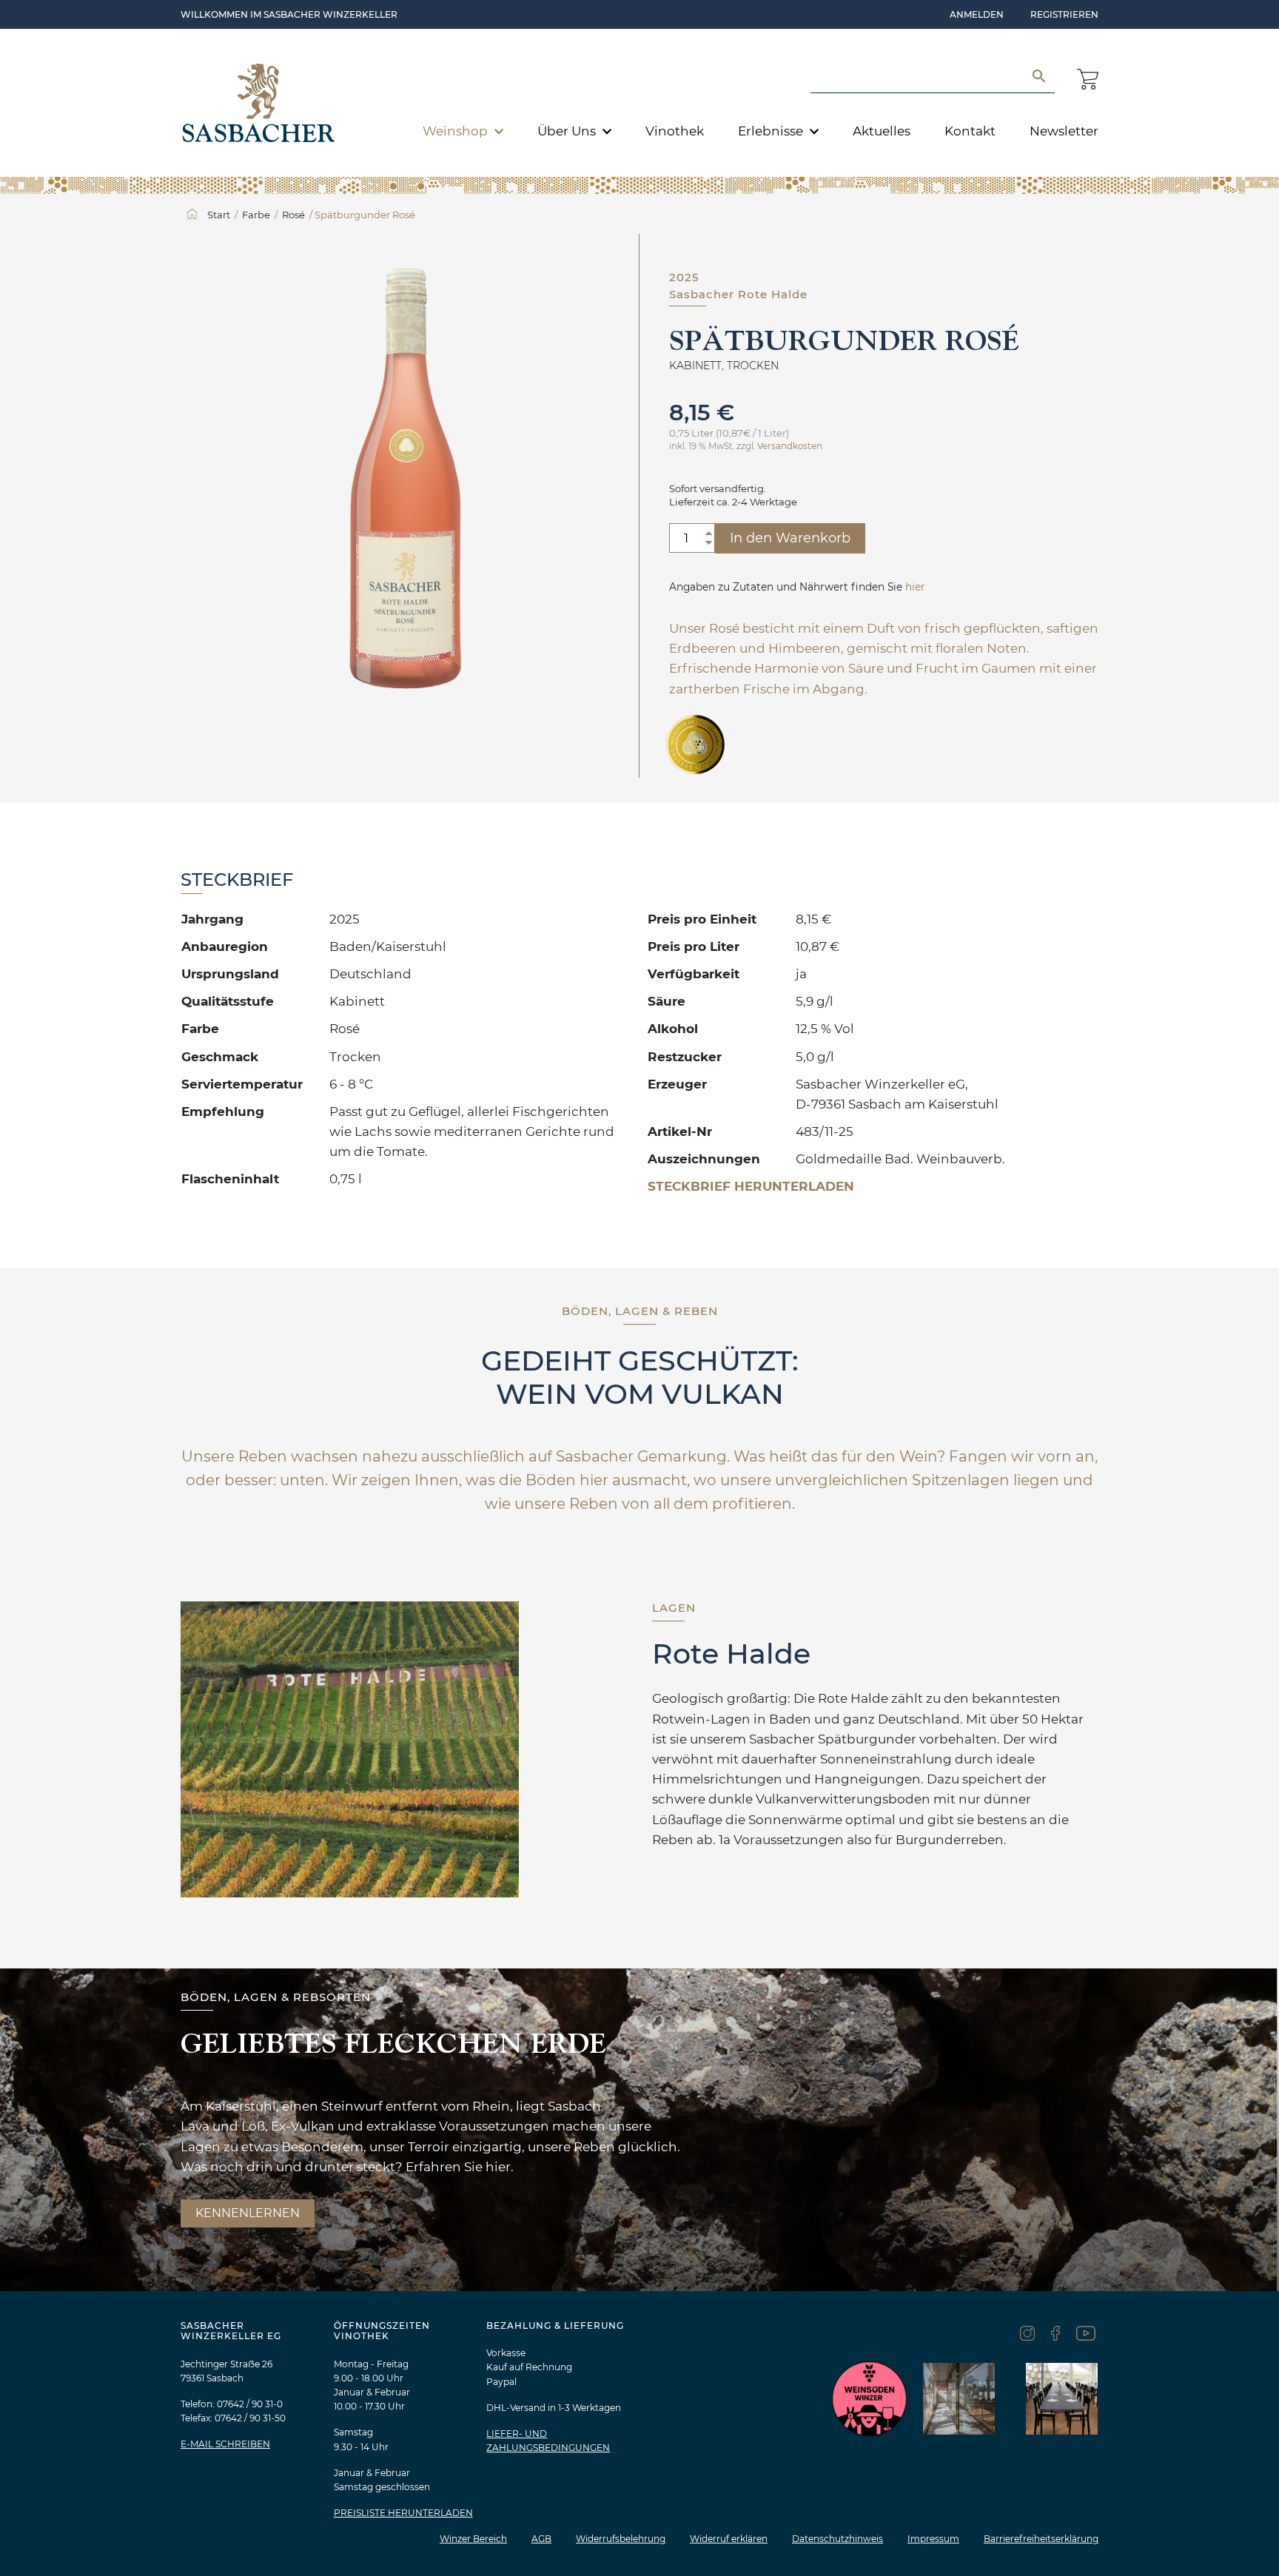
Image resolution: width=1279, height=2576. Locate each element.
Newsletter (1064, 131)
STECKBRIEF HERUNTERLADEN (751, 1186)
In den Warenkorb (790, 538)
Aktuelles (882, 131)
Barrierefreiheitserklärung (1041, 2539)
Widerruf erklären (729, 2539)
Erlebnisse (772, 131)
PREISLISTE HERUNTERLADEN (403, 2513)
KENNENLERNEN (248, 2213)
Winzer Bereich (473, 2539)
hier (915, 587)
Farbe (256, 215)
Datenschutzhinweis (837, 2539)
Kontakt (970, 131)
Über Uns (568, 131)
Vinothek (675, 131)
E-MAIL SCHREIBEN (225, 2444)
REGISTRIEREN (1064, 14)
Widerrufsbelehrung (621, 2539)
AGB (541, 2539)
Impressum (933, 2539)
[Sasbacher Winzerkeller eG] (259, 103)
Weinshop (457, 131)
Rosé (293, 215)
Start (219, 215)
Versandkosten (790, 446)
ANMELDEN (977, 14)
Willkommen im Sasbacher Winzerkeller (289, 14)
